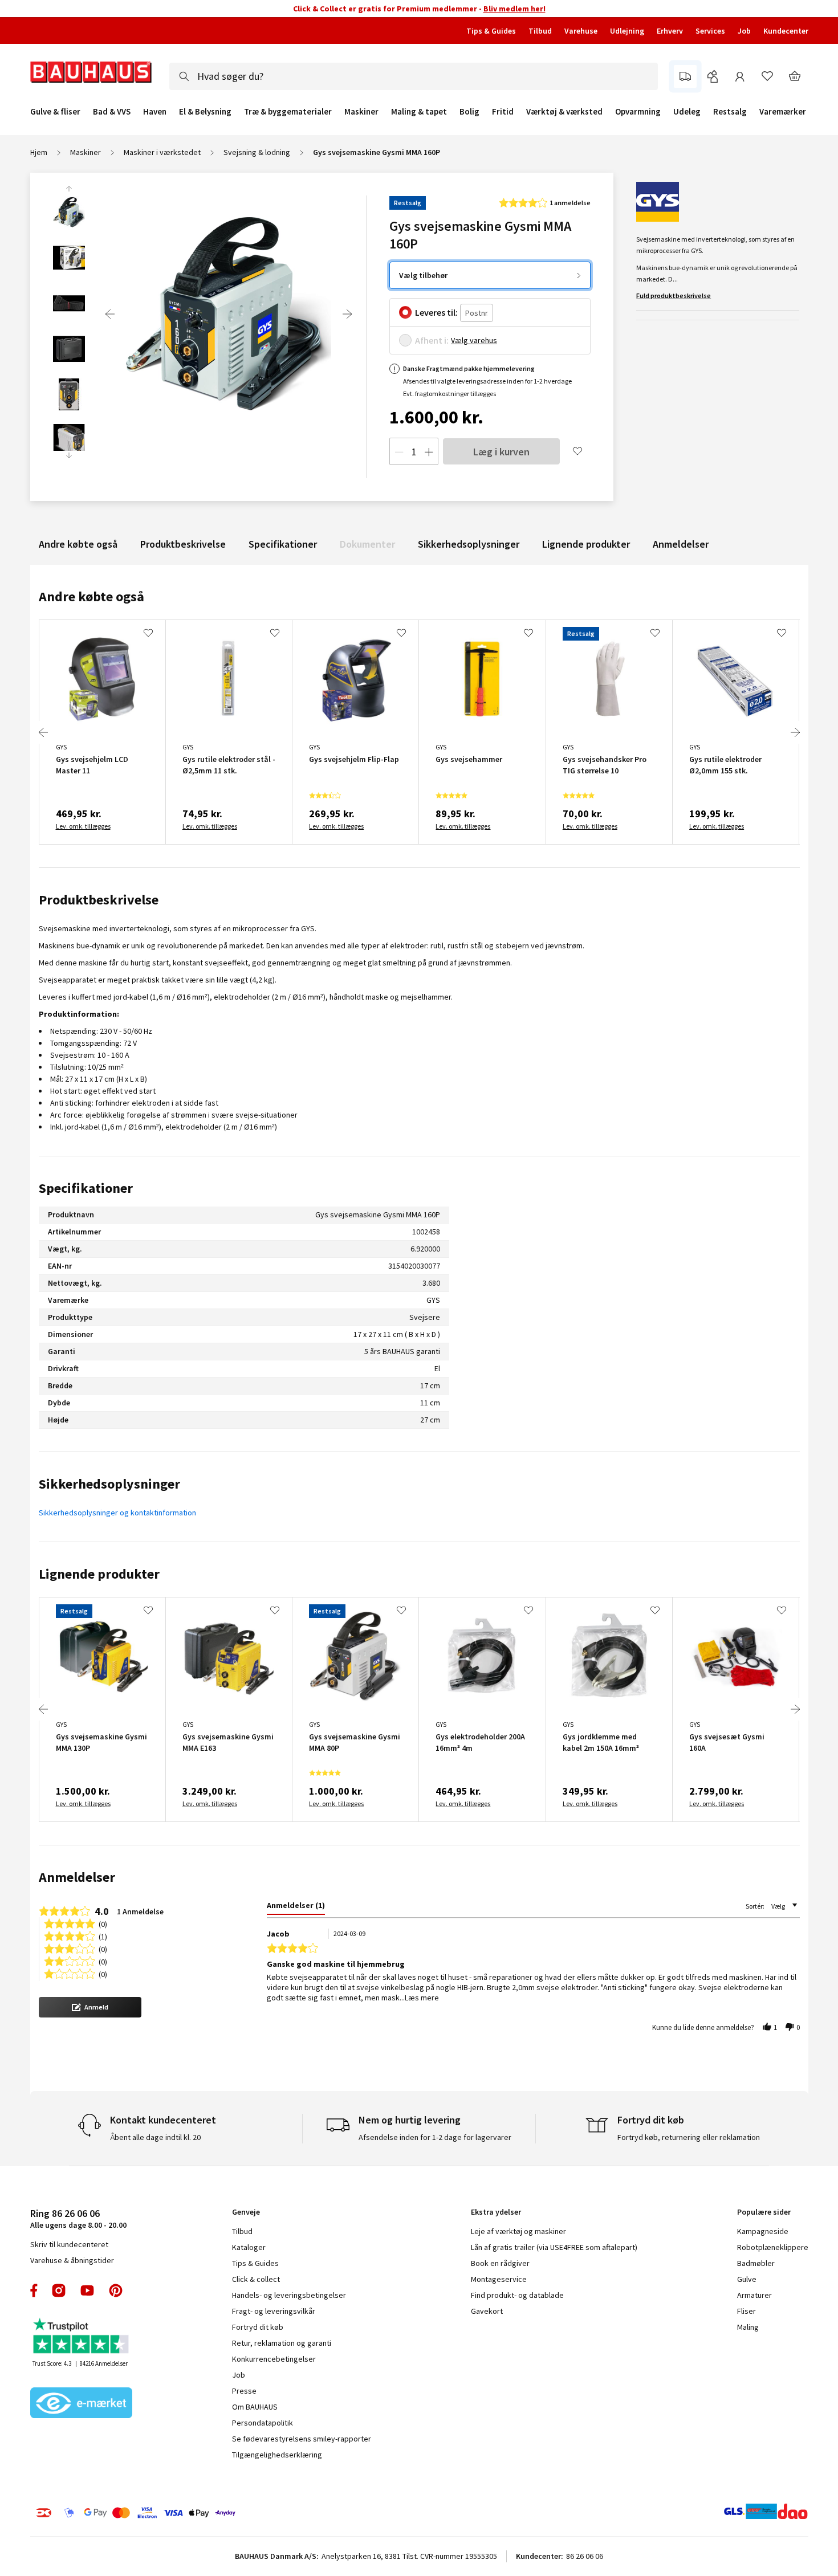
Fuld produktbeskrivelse (674, 295)
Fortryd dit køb (258, 2327)
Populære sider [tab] (764, 2212)
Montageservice (499, 2279)
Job (744, 31)
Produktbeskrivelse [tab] (99, 900)
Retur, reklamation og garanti (282, 2343)
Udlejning (627, 31)
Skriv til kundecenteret (69, 2244)
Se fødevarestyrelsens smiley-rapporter (302, 2439)
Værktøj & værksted (564, 112)
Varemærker (783, 111)
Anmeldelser (681, 544)
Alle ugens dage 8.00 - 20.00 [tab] (78, 2218)
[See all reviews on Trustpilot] (82, 2337)
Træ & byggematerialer (288, 112)
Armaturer (754, 2295)
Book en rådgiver (500, 2263)
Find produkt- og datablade (517, 2295)
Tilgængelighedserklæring (277, 2455)
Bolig (469, 112)
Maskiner (361, 112)
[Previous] (110, 314)
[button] (90, 2007)
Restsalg (730, 112)
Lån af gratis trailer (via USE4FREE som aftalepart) (554, 2247)
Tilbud (540, 31)
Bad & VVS (112, 112)
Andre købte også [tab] (91, 596)
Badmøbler (756, 2263)
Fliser (747, 2311)
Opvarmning (638, 112)
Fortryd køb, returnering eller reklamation (689, 2137)
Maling (748, 2327)
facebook (34, 2290)
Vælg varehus (474, 340)
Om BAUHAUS (255, 2407)
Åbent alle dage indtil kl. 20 (155, 2137)
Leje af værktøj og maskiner (518, 2231)
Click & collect (256, 2279)
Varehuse (581, 31)
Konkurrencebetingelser (274, 2359)
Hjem (39, 152)
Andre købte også (78, 544)
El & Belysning (205, 112)
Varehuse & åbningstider (72, 2260)
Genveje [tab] (246, 2212)
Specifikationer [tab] (86, 1188)
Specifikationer (283, 544)
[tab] (296, 1907)
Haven (155, 112)
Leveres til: (436, 312)
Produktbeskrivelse (183, 544)
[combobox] (414, 76)
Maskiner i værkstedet (162, 152)
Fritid (503, 112)
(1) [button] (103, 1936)
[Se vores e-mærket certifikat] (82, 2404)
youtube (87, 2290)
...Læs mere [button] (419, 1998)
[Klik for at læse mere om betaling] (205, 2513)
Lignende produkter (586, 544)
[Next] (347, 314)
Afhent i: (432, 340)
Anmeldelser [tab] (77, 1877)
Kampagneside (763, 2231)
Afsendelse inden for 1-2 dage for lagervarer (435, 2137)
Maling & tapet (419, 112)
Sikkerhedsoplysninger (469, 544)
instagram (59, 2290)
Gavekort (487, 2311)
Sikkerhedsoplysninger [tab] (109, 1484)
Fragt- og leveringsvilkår (274, 2311)
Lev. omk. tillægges (83, 826)
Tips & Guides (491, 31)
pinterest (116, 2290)
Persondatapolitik (263, 2423)
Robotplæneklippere (773, 2247)
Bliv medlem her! (514, 9)
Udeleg (687, 112)
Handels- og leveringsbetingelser (289, 2295)
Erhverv (670, 31)
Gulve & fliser (55, 112)
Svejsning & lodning (257, 152)
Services (710, 31)
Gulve (747, 2279)
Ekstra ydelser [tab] (496, 2212)
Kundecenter (786, 31)
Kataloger (249, 2247)
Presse (244, 2391)
